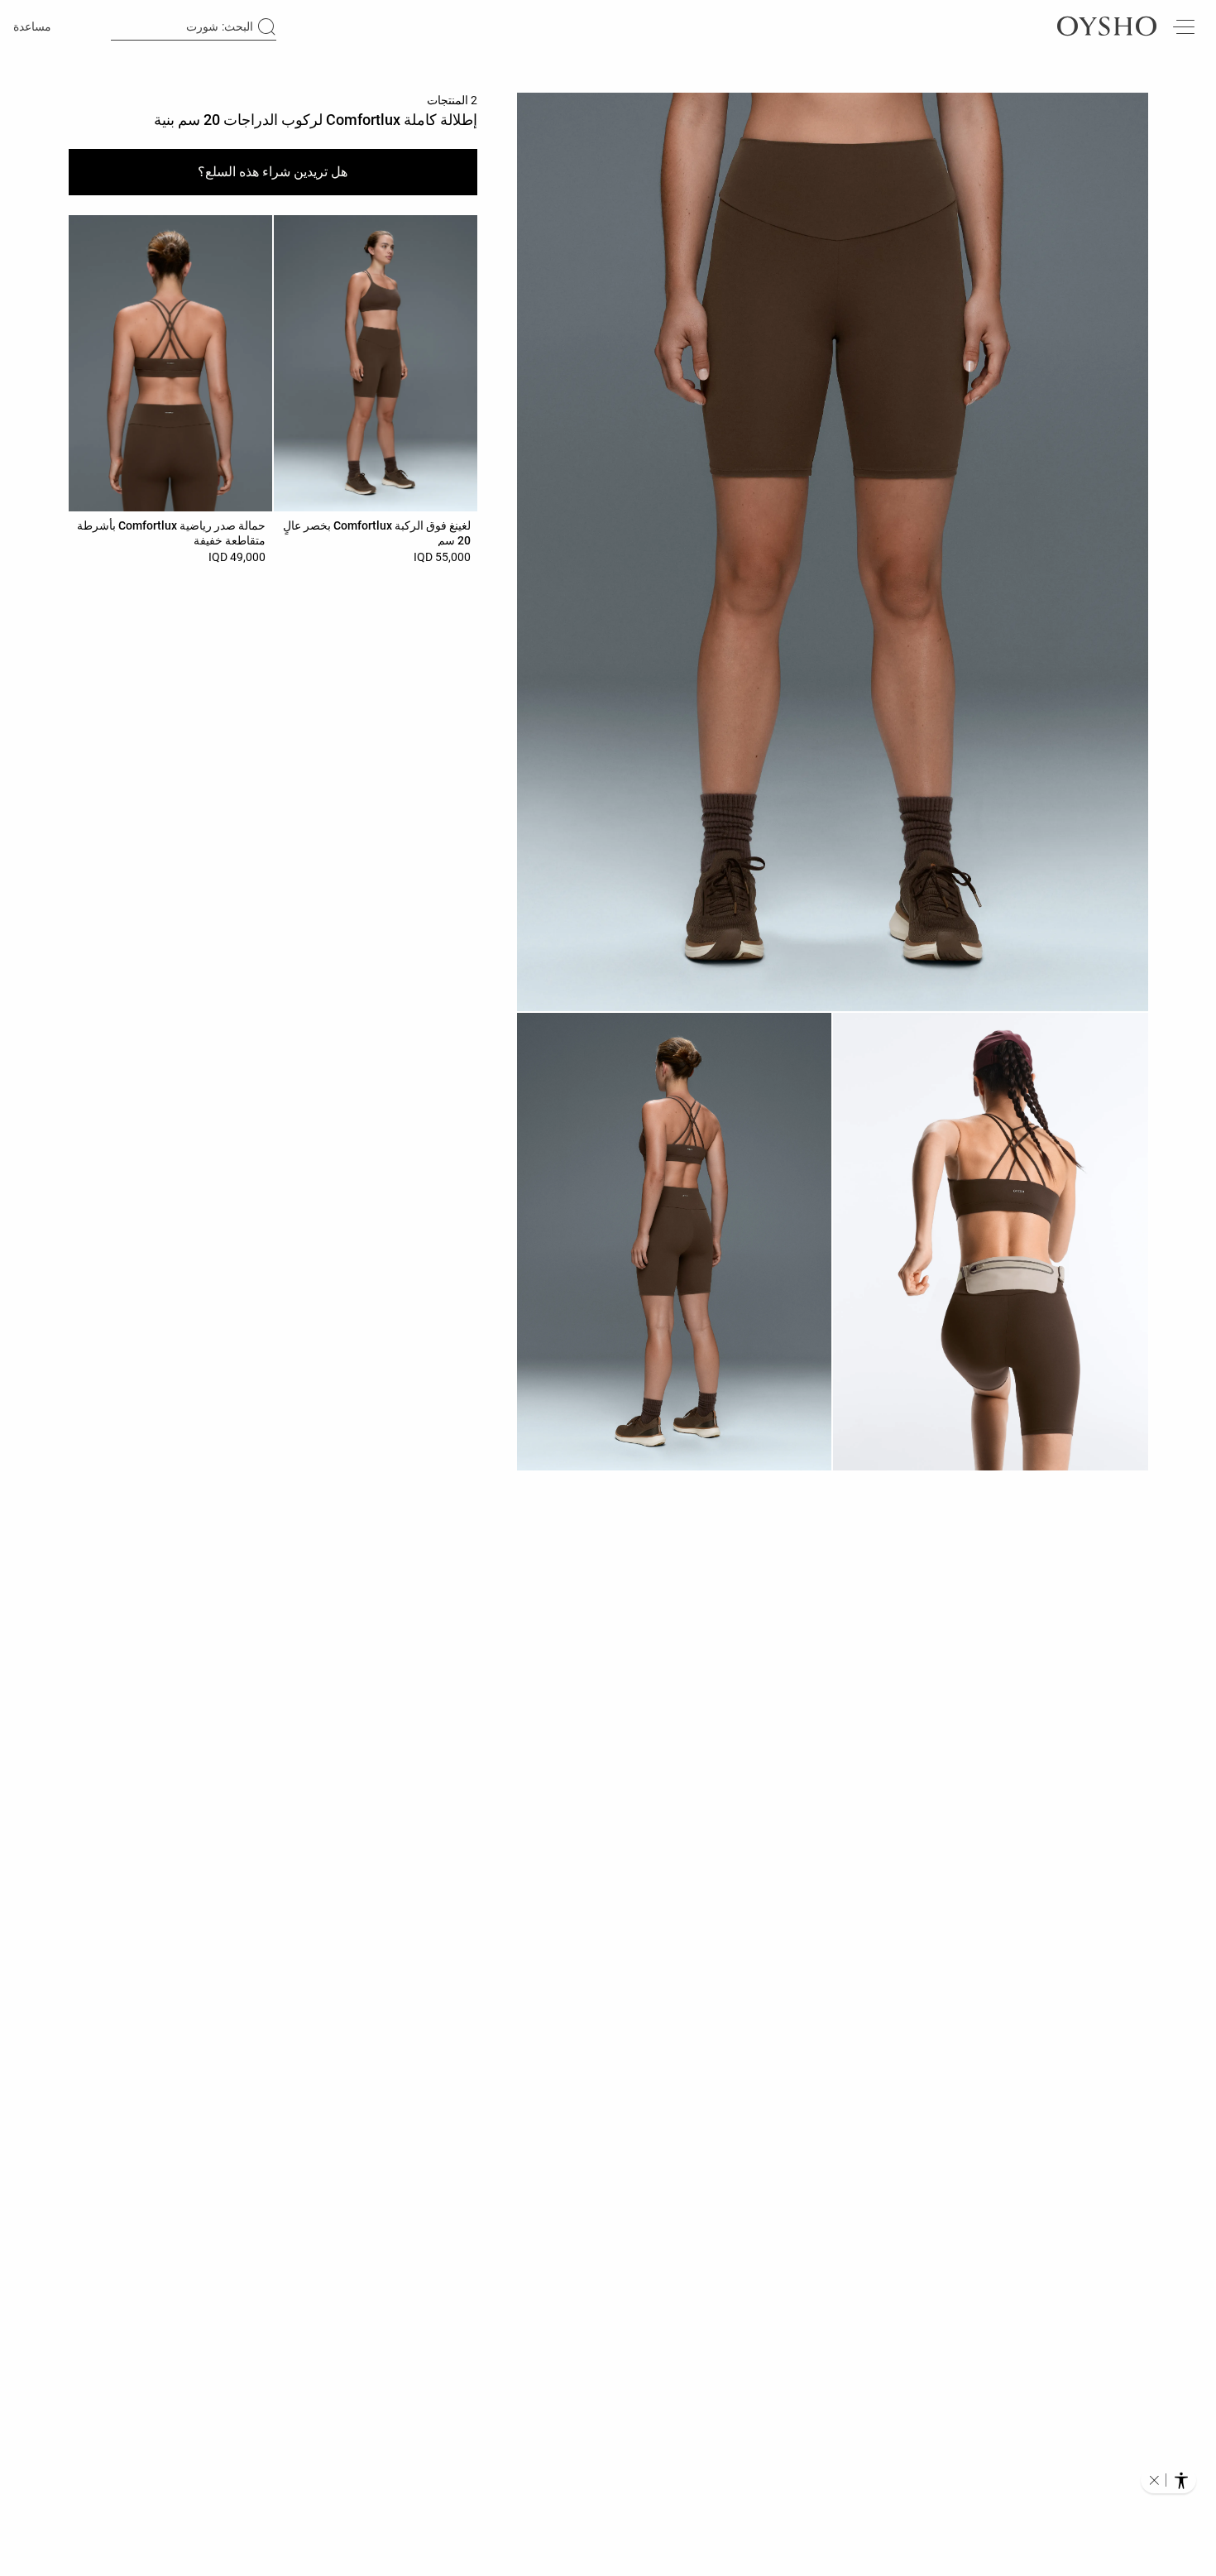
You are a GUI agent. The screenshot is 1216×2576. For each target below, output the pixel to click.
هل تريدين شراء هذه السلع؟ (273, 172)
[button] (833, 552)
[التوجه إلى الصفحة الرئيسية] (1107, 26)
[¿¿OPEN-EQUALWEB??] (1168, 2480)
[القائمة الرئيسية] (1183, 26)
